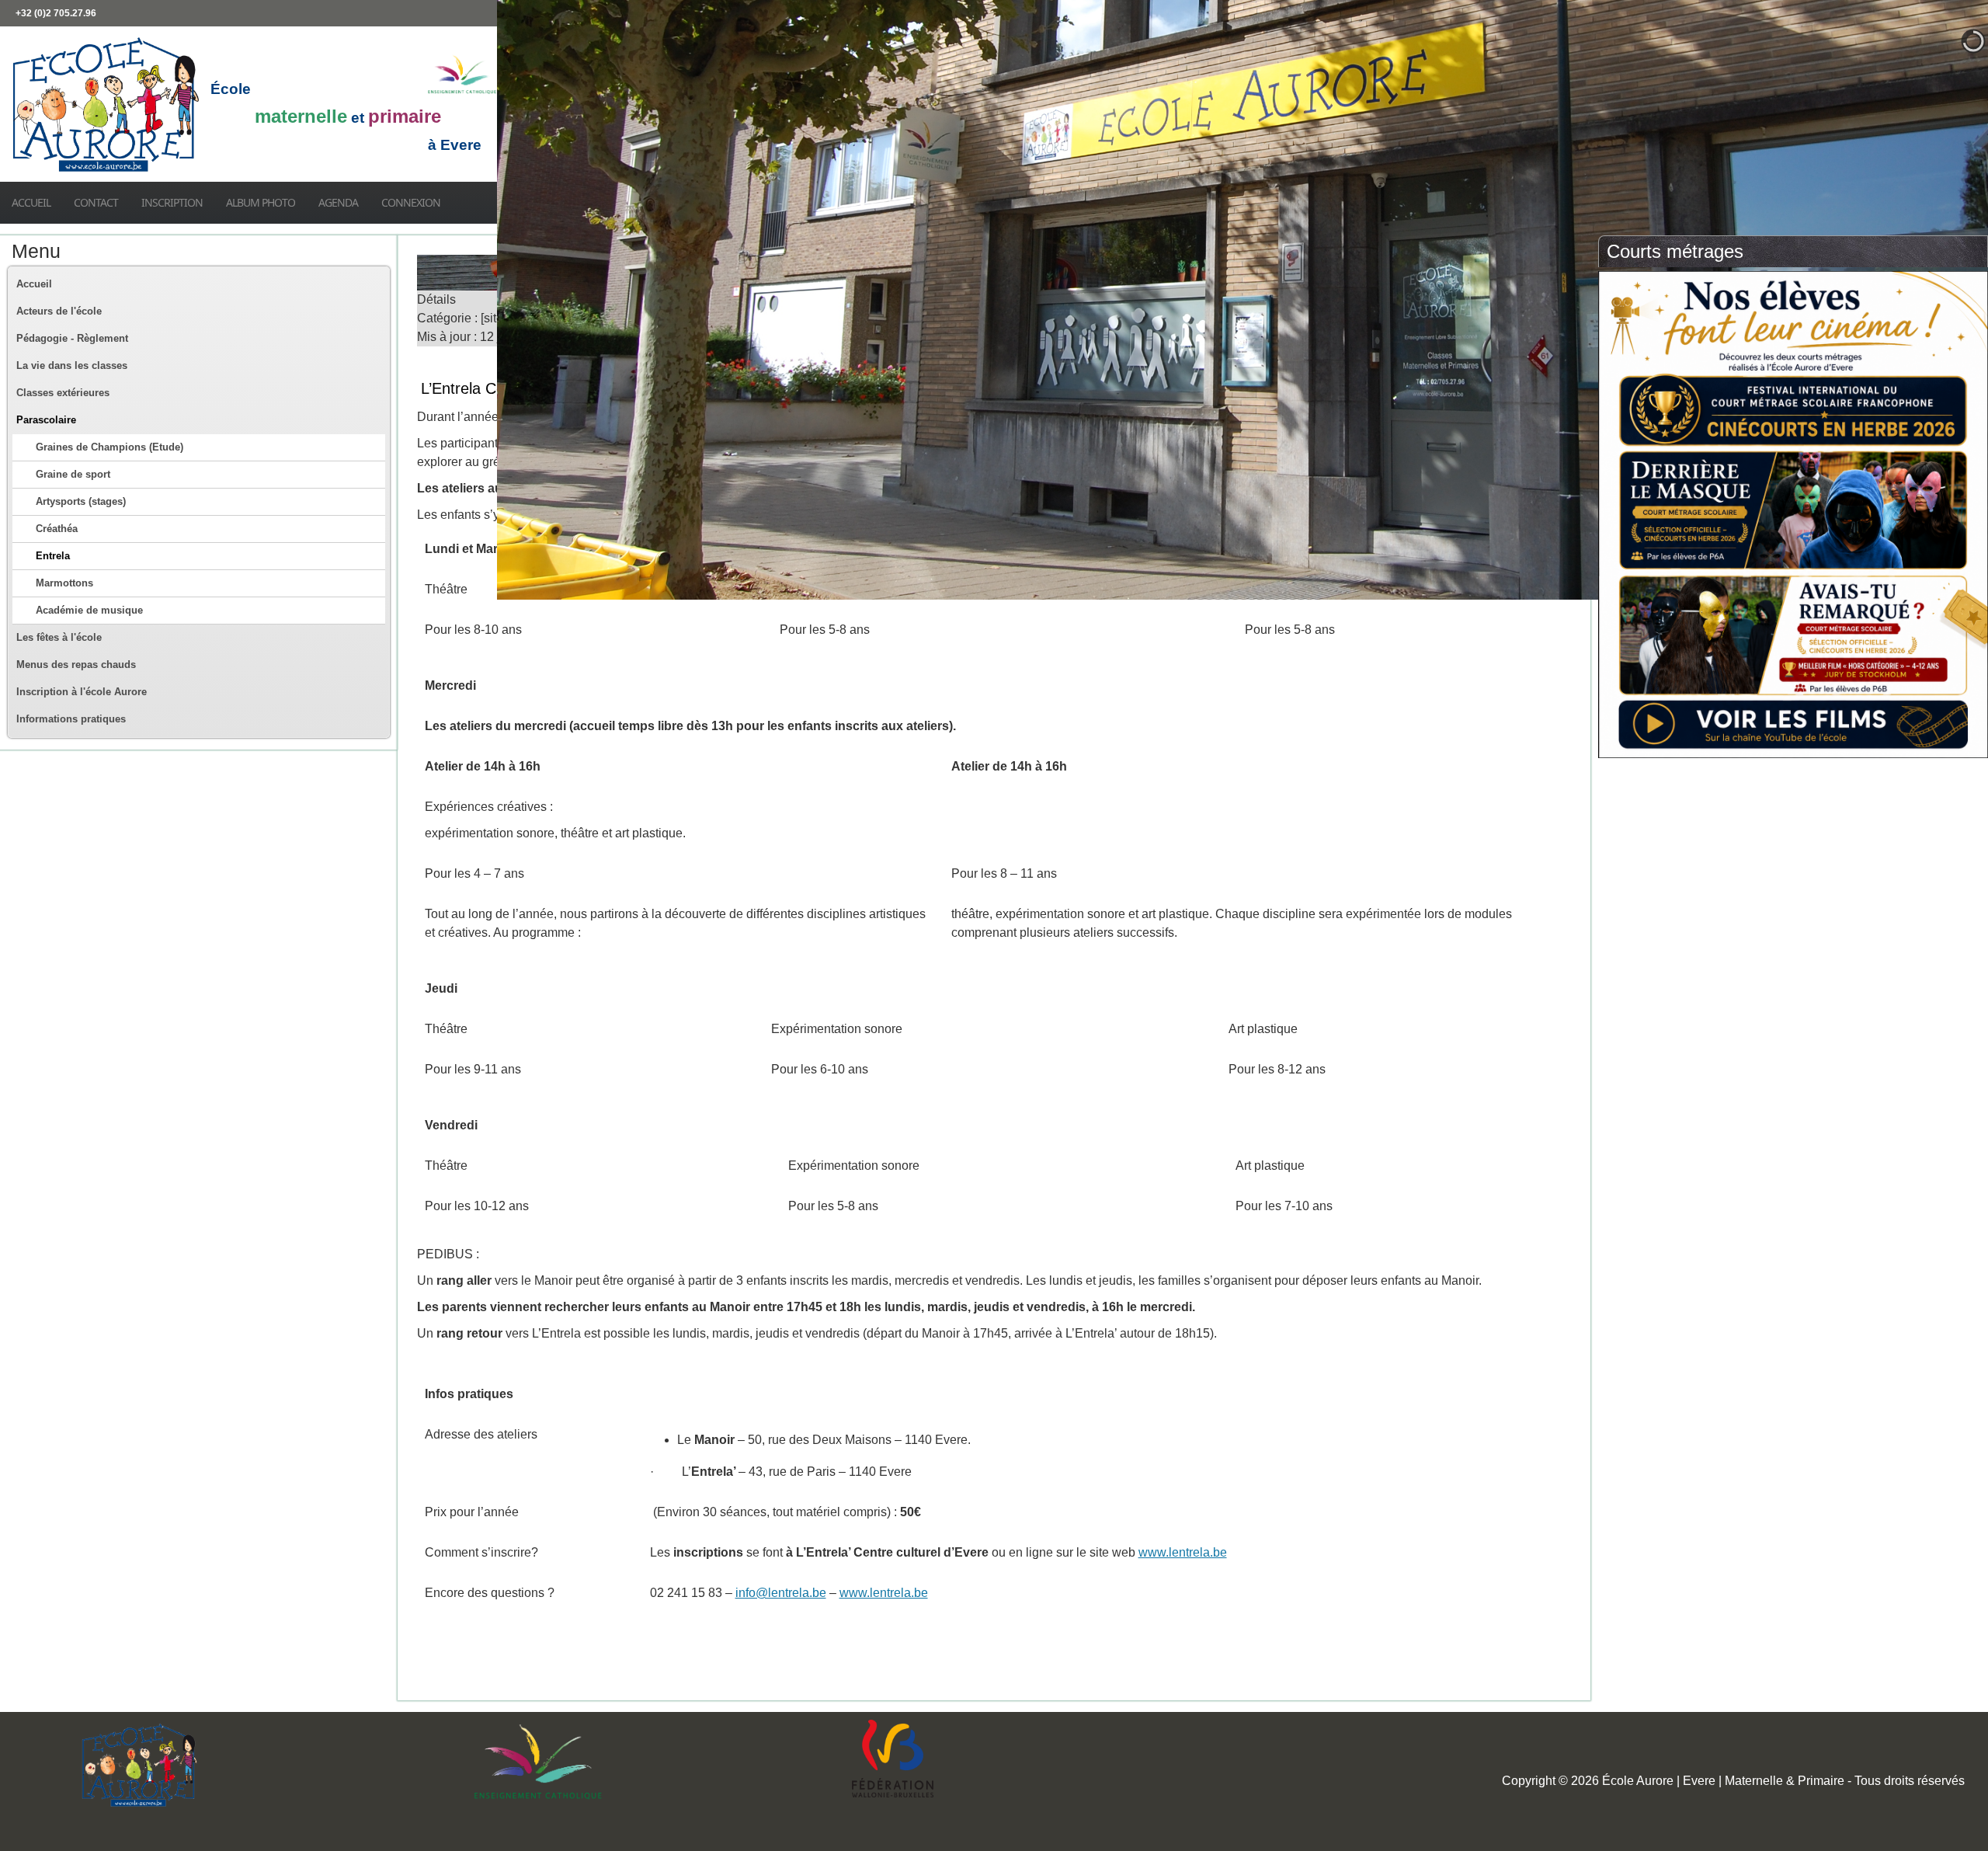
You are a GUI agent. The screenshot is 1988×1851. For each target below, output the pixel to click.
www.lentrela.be (1183, 1552)
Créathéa (57, 529)
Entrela (53, 556)
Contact (96, 202)
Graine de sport (73, 474)
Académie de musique (89, 610)
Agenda (338, 202)
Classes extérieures (63, 393)
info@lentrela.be (781, 1593)
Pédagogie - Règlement (72, 338)
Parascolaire (46, 420)
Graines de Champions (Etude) (109, 447)
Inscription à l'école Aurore (82, 692)
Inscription (172, 202)
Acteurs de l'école (59, 311)
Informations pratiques (71, 719)
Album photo (261, 202)
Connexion (411, 202)
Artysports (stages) (81, 501)
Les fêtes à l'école (59, 637)
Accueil (31, 202)
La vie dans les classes (72, 365)
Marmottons (64, 583)
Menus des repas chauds (76, 665)
